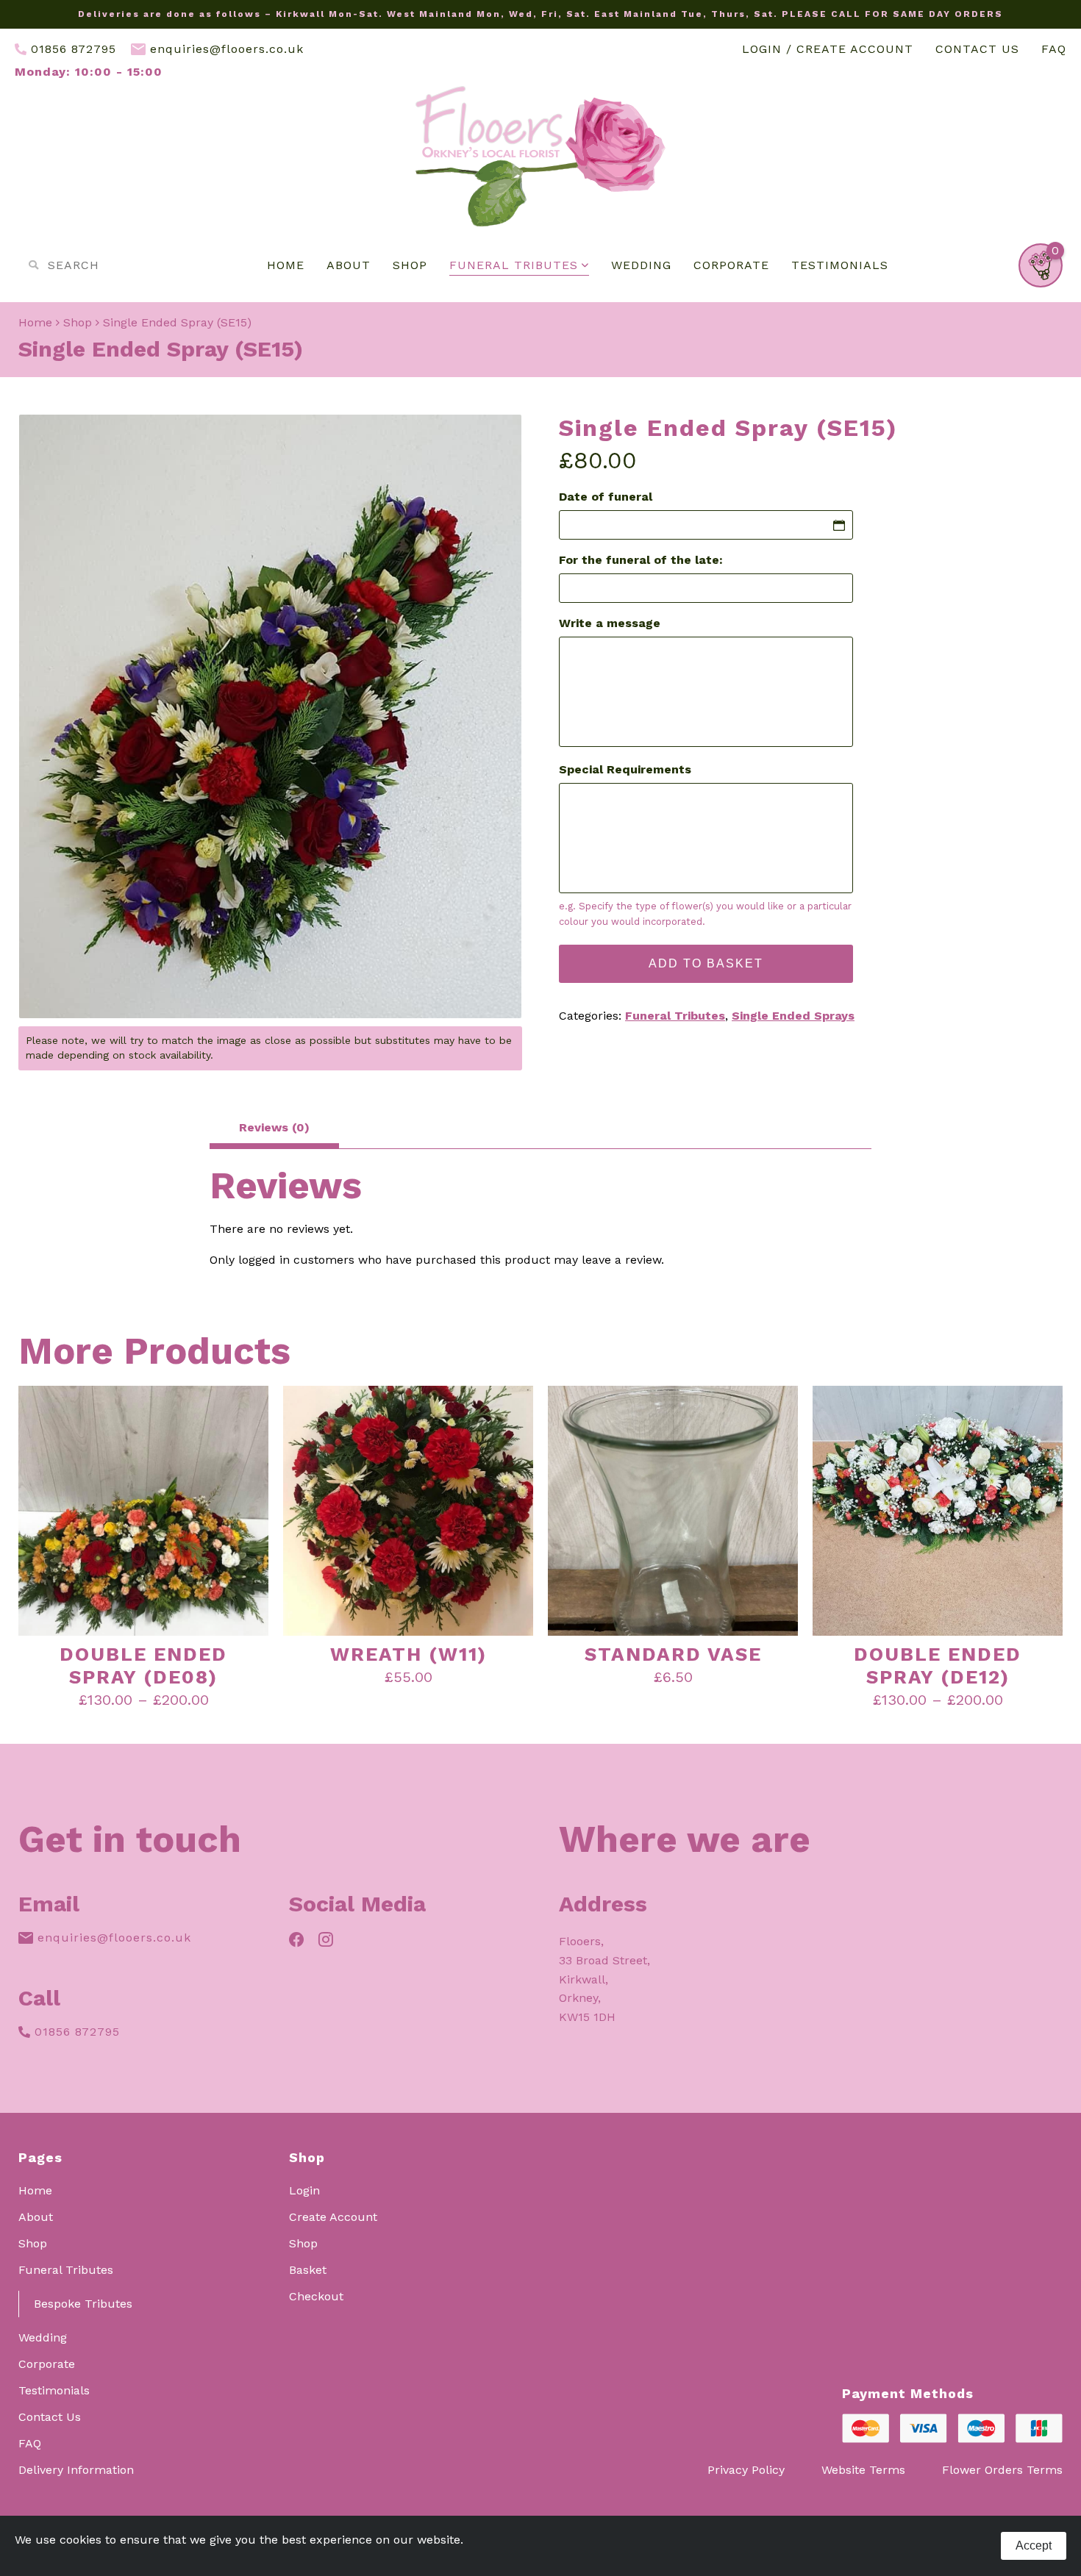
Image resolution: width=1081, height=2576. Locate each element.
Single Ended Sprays (793, 1016)
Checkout (316, 2297)
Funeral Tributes (514, 265)
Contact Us (977, 49)
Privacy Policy (746, 2470)
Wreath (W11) (409, 1654)
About (349, 265)
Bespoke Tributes (83, 2304)
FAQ (1054, 49)
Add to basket (706, 963)
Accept (1034, 2545)
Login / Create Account (828, 49)
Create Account (333, 2217)
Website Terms (863, 2470)
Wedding (641, 265)
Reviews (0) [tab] (274, 1127)
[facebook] (296, 1941)
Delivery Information (76, 2470)
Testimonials (840, 265)
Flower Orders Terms (1002, 2470)
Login (304, 2191)
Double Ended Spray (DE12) (938, 1666)
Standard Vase (673, 1654)
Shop (410, 265)
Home (286, 265)
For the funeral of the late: (641, 560)
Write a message (610, 623)
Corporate (731, 265)
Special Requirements (625, 770)
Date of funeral (606, 497)
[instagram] (326, 1941)
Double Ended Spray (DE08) (143, 1666)
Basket (308, 2270)
